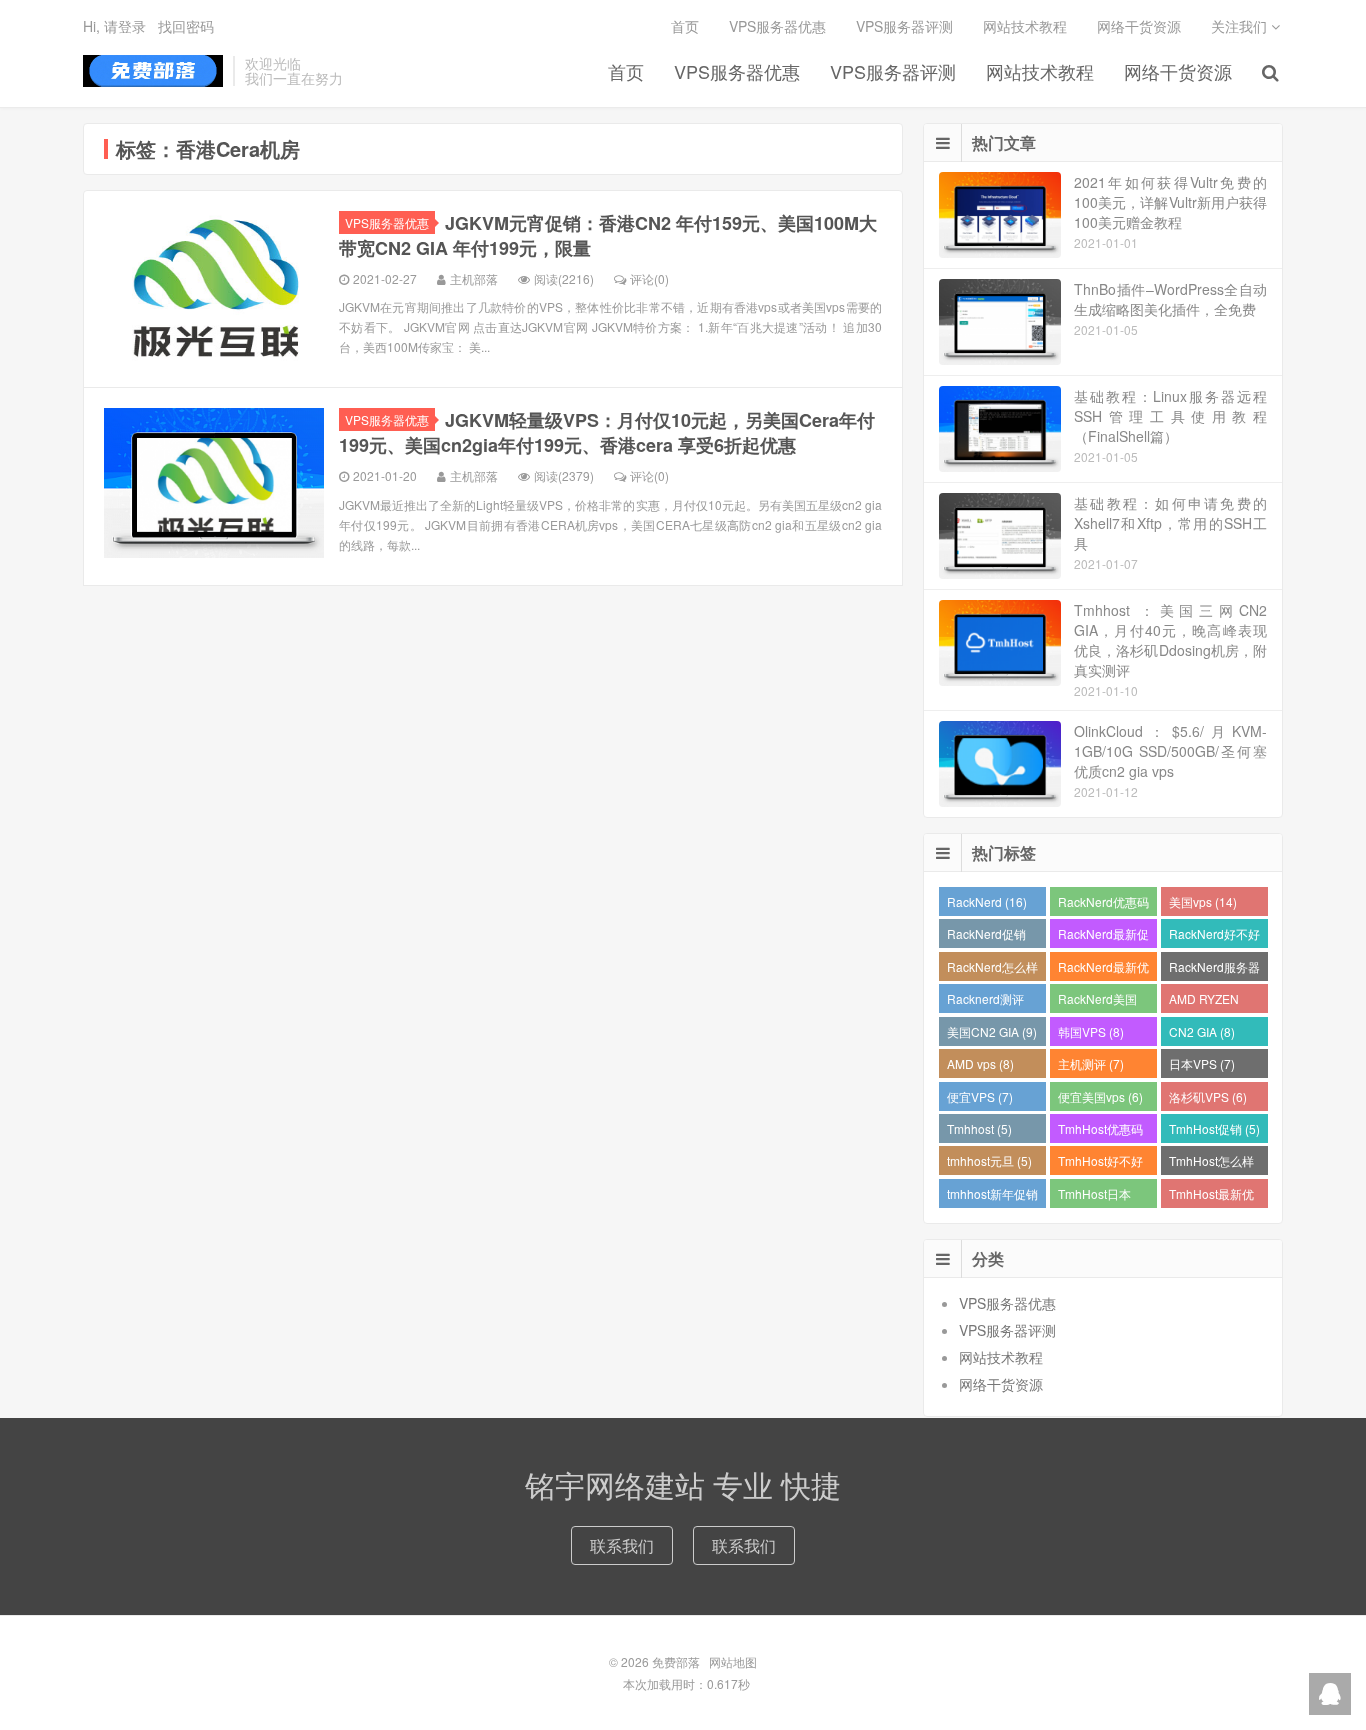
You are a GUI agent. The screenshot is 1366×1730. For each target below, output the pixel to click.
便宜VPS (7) (980, 1096)
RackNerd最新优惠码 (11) (1103, 969)
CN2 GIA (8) (1202, 1031)
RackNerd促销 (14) (986, 936)
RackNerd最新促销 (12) (1103, 936)
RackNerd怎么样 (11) (992, 969)
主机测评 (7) (1091, 1063)
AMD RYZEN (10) (1204, 1001)
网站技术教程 (1040, 71)
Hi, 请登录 (114, 26)
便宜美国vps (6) (1100, 1096)
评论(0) (649, 278)
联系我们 (622, 1545)
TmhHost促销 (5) (1214, 1128)
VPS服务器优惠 (737, 71)
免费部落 (153, 71)
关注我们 (1241, 26)
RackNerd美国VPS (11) (1097, 1001)
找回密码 (186, 26)
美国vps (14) (1203, 901)
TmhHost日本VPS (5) (1094, 1196)
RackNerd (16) (987, 901)
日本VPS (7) (1202, 1063)
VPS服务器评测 (893, 71)
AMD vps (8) (980, 1063)
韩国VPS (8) (1091, 1031)
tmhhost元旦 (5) (989, 1160)
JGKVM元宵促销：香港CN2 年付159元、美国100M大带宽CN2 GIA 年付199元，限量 (608, 235)
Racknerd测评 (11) (985, 1001)
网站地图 (733, 1661)
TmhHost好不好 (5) (1100, 1163)
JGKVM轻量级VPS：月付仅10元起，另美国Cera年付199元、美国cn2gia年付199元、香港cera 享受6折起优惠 (607, 432)
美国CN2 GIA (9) (992, 1031)
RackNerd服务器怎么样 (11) (1214, 969)
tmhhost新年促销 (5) (992, 1196)
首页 (626, 71)
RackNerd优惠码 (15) (1103, 904)
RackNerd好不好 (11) (1214, 936)
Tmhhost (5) (979, 1128)
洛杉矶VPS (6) (1208, 1096)
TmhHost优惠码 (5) (1100, 1131)
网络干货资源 (1178, 71)
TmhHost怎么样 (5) (1211, 1163)
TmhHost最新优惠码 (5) (1211, 1196)
